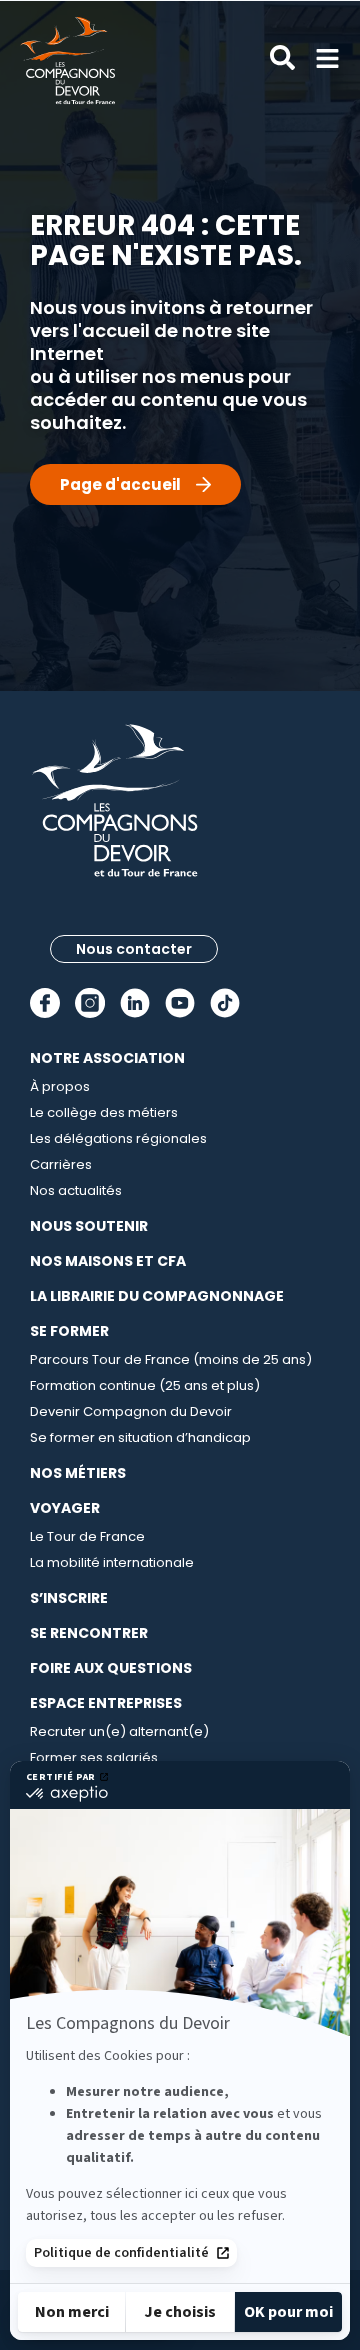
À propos (60, 1086)
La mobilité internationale (112, 1562)
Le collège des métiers (104, 1112)
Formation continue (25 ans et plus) (145, 1385)
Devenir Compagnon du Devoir (131, 1411)
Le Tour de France (87, 1536)
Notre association (107, 1058)
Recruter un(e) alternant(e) (119, 1731)
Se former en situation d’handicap (140, 1437)
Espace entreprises (106, 1703)
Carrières (61, 1164)
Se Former (69, 1331)
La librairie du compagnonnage (157, 1296)
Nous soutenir (89, 1226)
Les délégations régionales (118, 1138)
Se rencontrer (89, 1633)
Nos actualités (76, 1190)
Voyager (65, 1508)
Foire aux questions (111, 1668)
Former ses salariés (94, 1757)
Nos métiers (78, 1473)
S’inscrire (69, 1598)
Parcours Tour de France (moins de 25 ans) (171, 1359)
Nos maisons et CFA (108, 1261)
